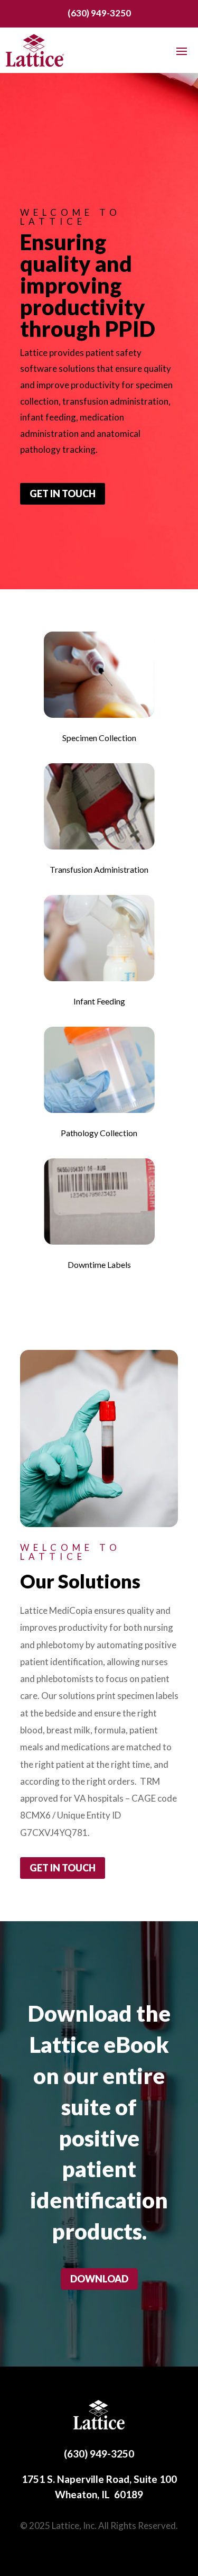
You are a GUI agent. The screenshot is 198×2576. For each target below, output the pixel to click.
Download (99, 2279)
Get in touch (63, 494)
